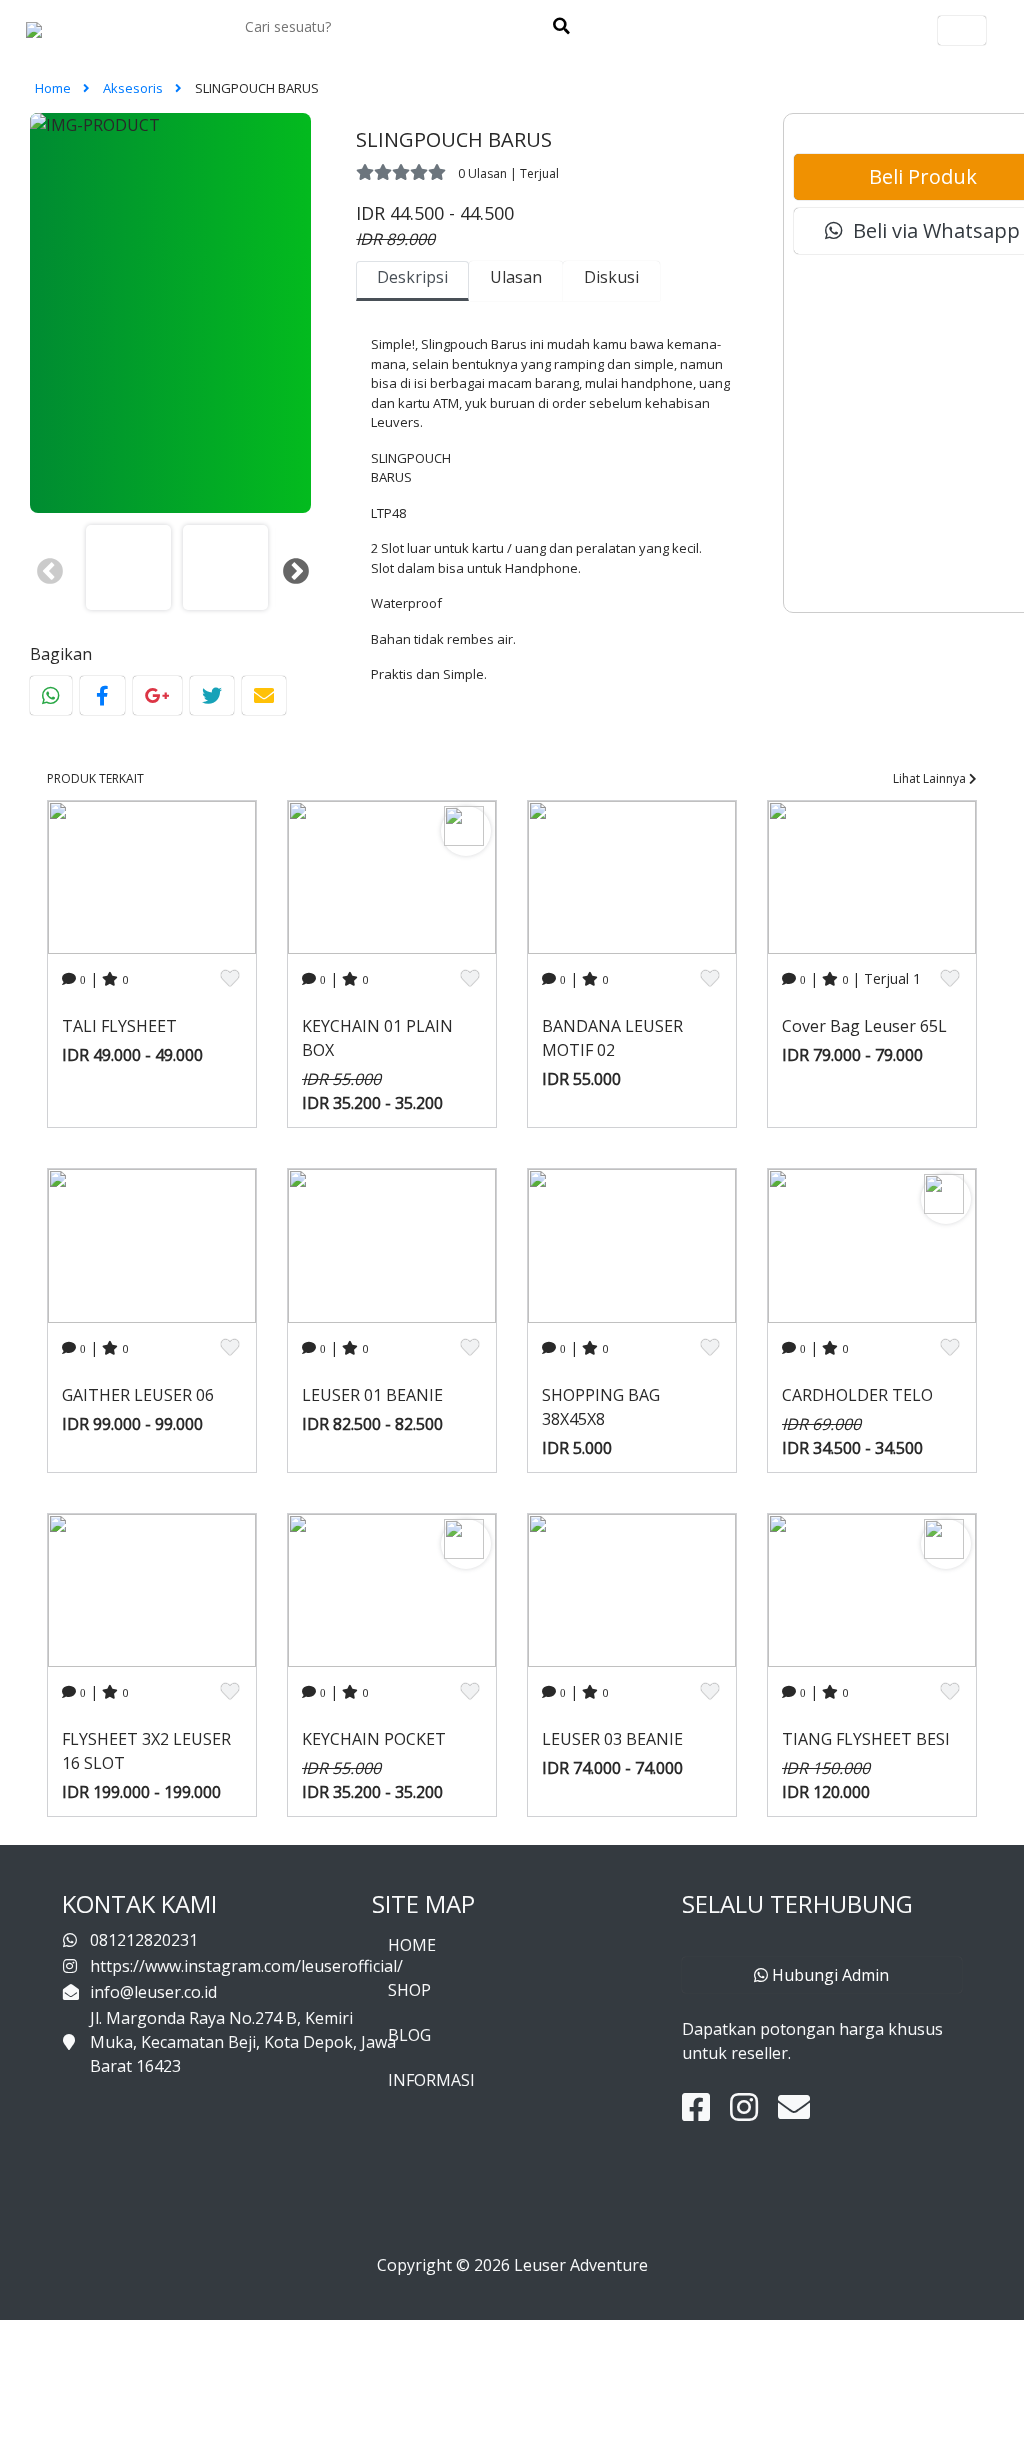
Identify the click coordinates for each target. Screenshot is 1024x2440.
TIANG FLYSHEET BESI (866, 1739)
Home (54, 88)
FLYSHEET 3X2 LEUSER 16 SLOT (146, 1751)
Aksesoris (134, 88)
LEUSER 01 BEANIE (372, 1395)
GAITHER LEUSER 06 (138, 1395)
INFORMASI (431, 2080)
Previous (45, 567)
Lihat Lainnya (931, 778)
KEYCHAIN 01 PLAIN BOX (377, 1038)
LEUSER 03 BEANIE (612, 1739)
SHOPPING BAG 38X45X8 (601, 1407)
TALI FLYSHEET (119, 1026)
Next (291, 567)
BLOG (409, 2035)
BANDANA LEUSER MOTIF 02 (612, 1038)
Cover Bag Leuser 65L (864, 1026)
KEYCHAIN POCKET (374, 1739)
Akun (962, 30)
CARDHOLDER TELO (857, 1395)
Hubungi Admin (828, 1975)
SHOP (409, 1990)
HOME (412, 1945)
